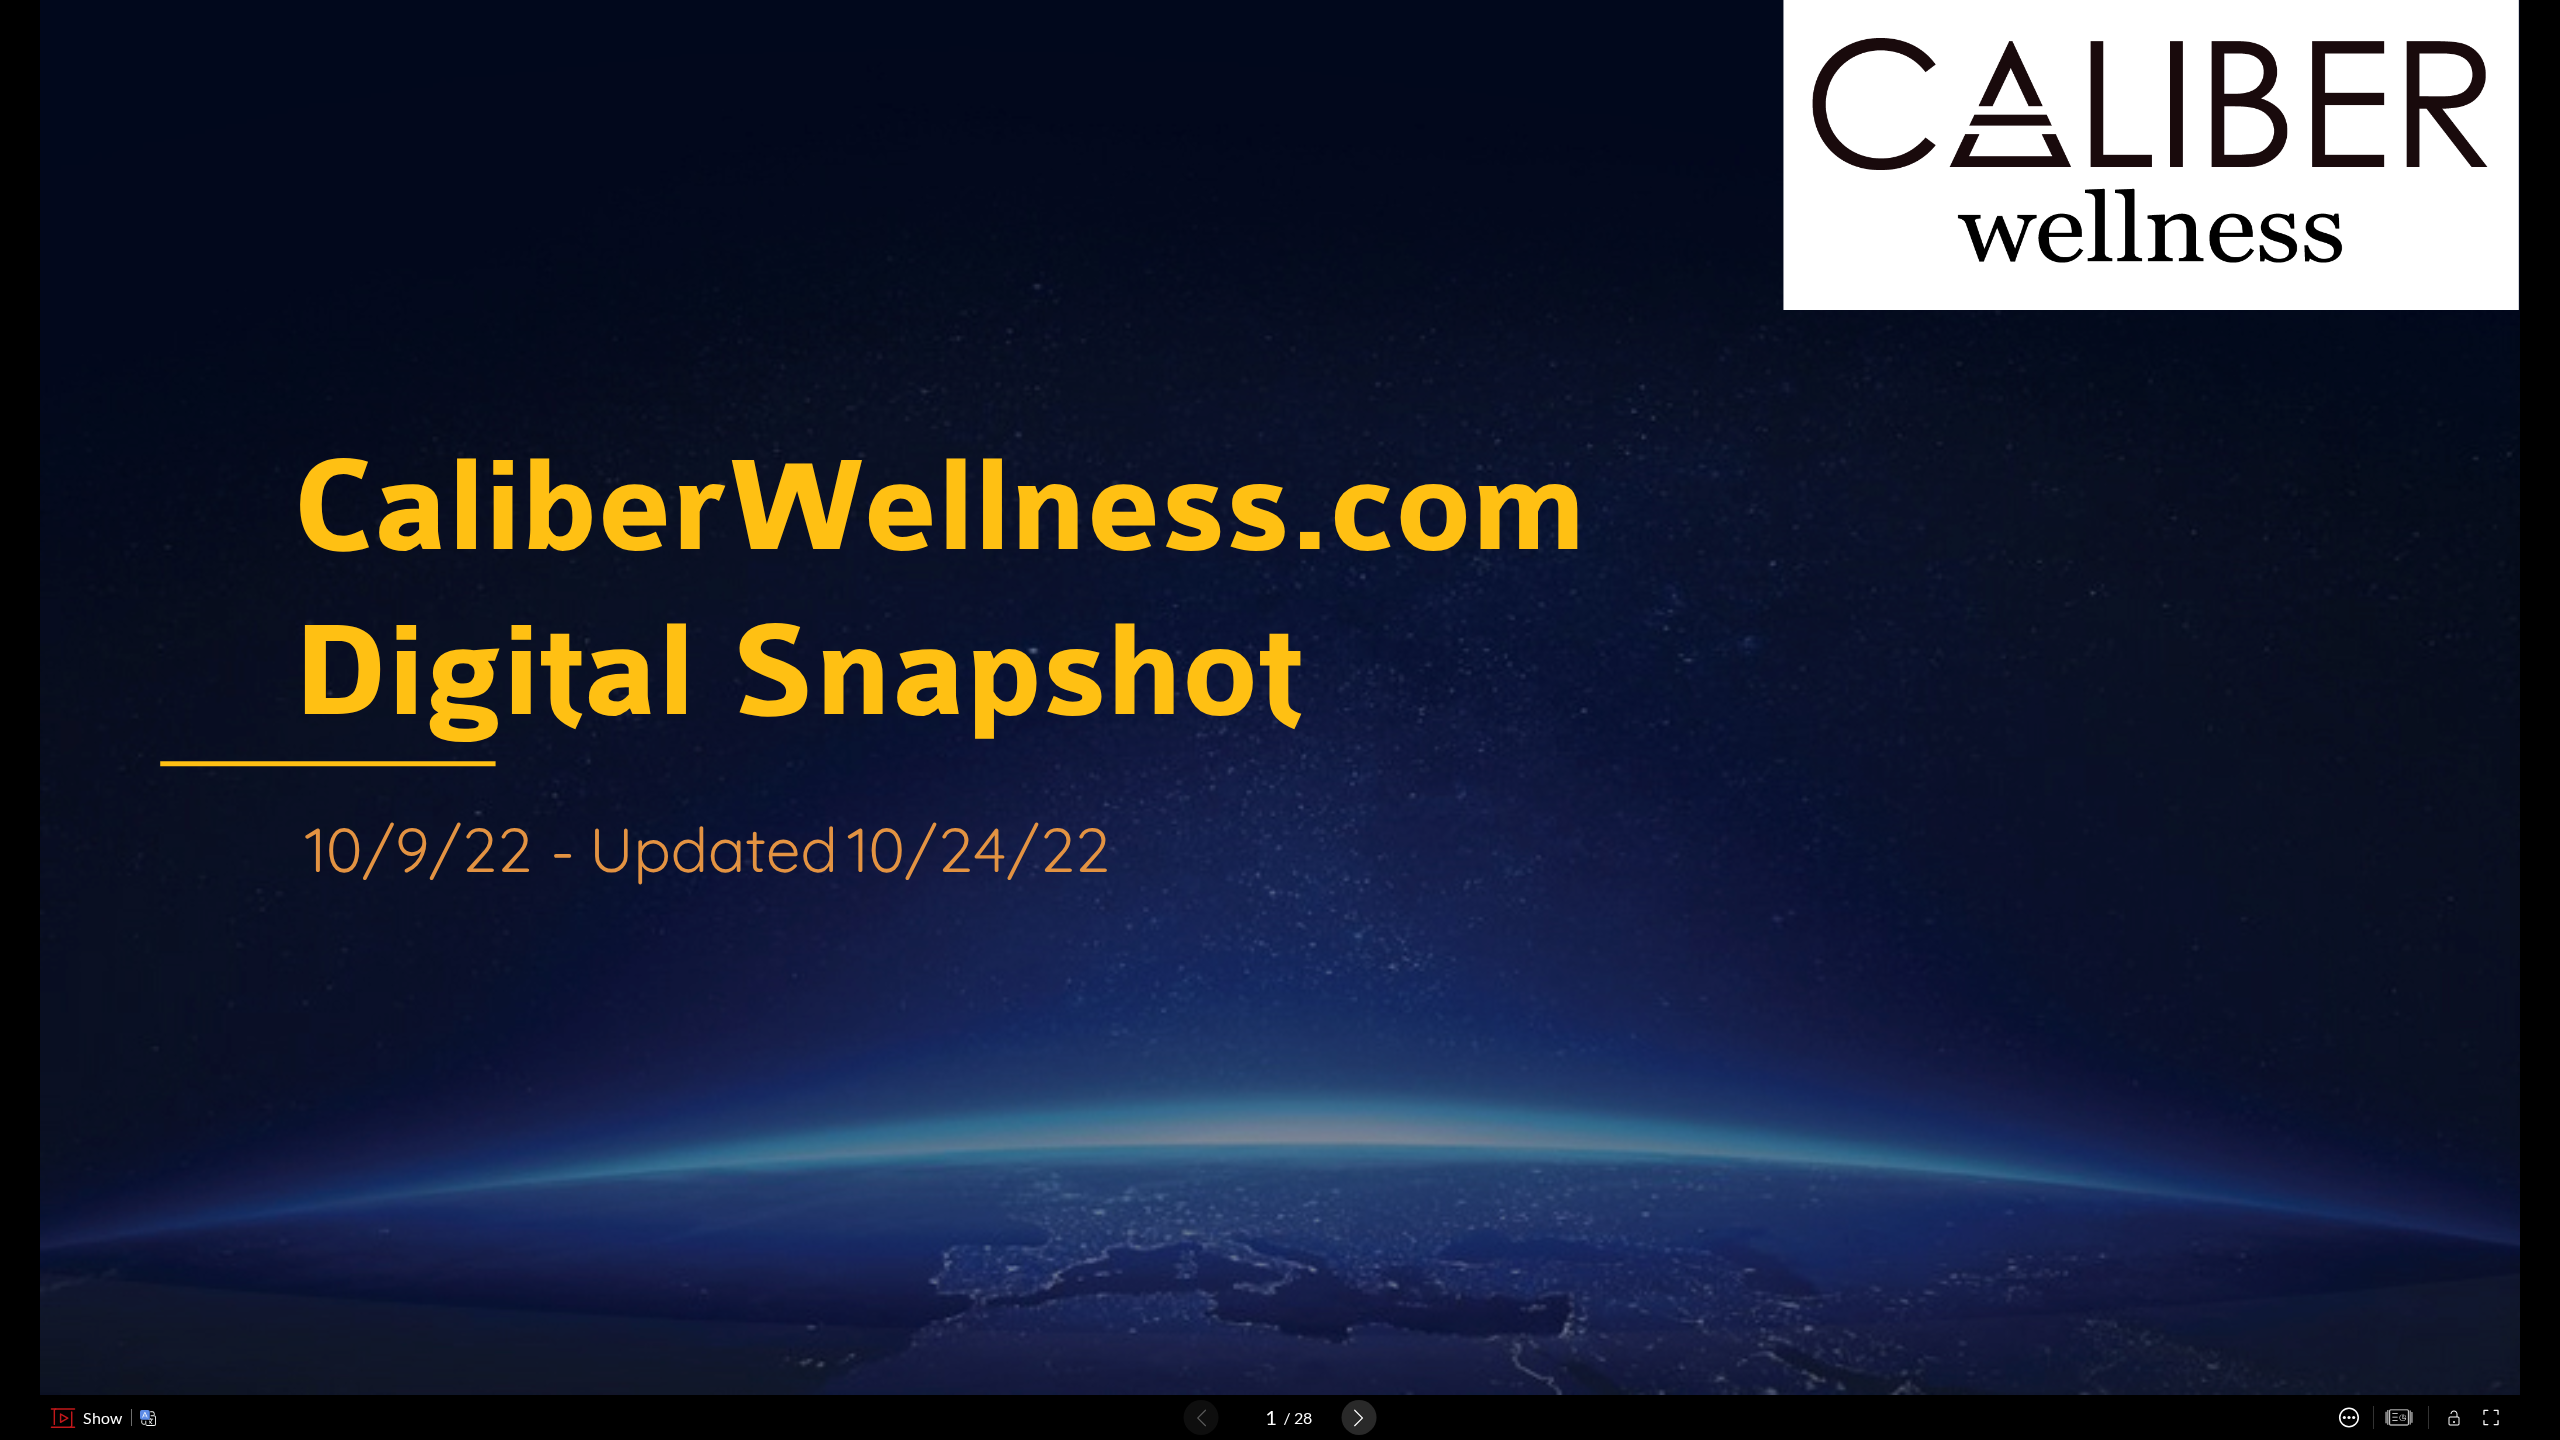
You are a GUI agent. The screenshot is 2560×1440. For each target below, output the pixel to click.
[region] (1280, 697)
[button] (86, 1418)
